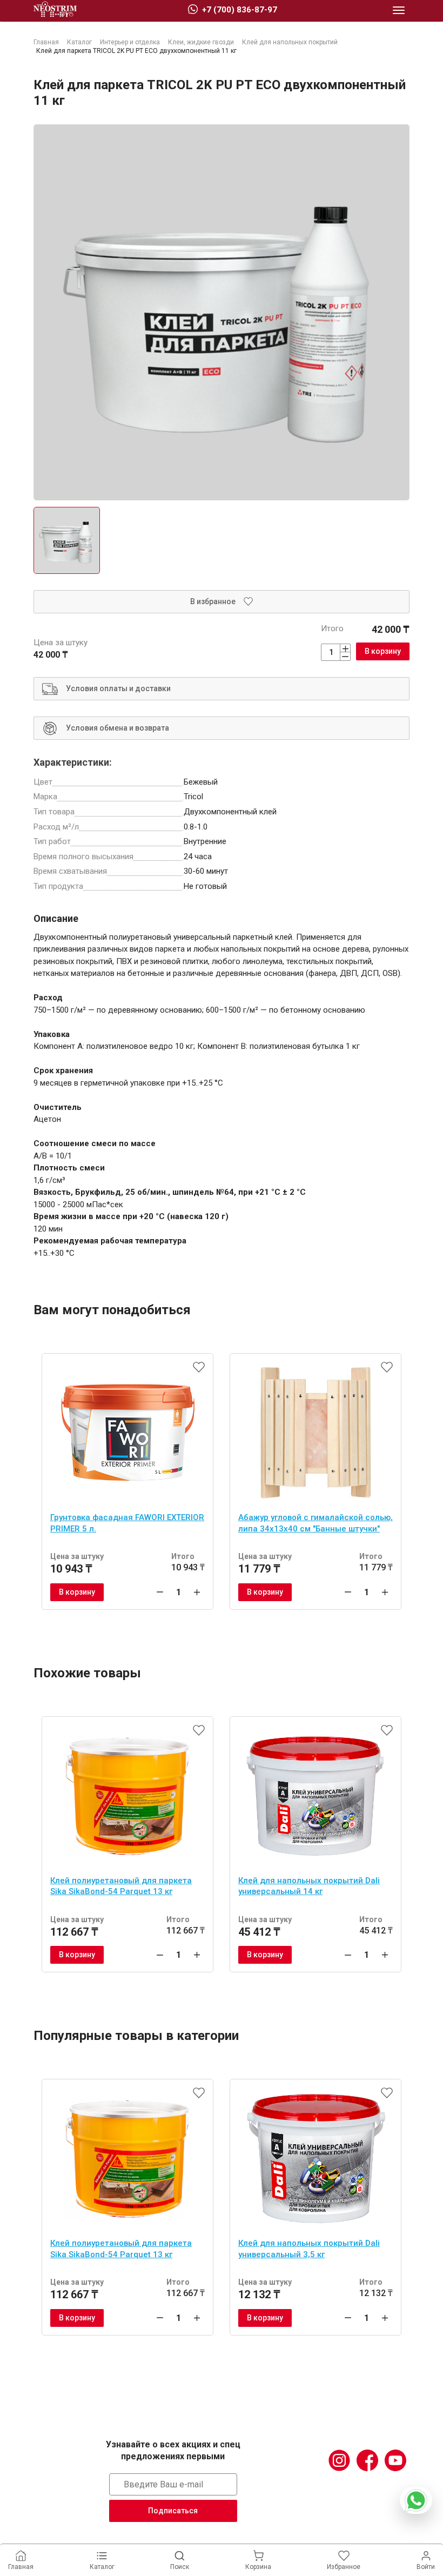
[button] (399, 11)
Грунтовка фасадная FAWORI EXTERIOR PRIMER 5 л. (127, 1523)
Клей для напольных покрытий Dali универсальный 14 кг (309, 1886)
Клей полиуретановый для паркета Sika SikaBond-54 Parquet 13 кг (121, 1886)
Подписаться (173, 2511)
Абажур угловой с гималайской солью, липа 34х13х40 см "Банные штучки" (316, 1523)
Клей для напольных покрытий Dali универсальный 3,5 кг (309, 2249)
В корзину (383, 651)
